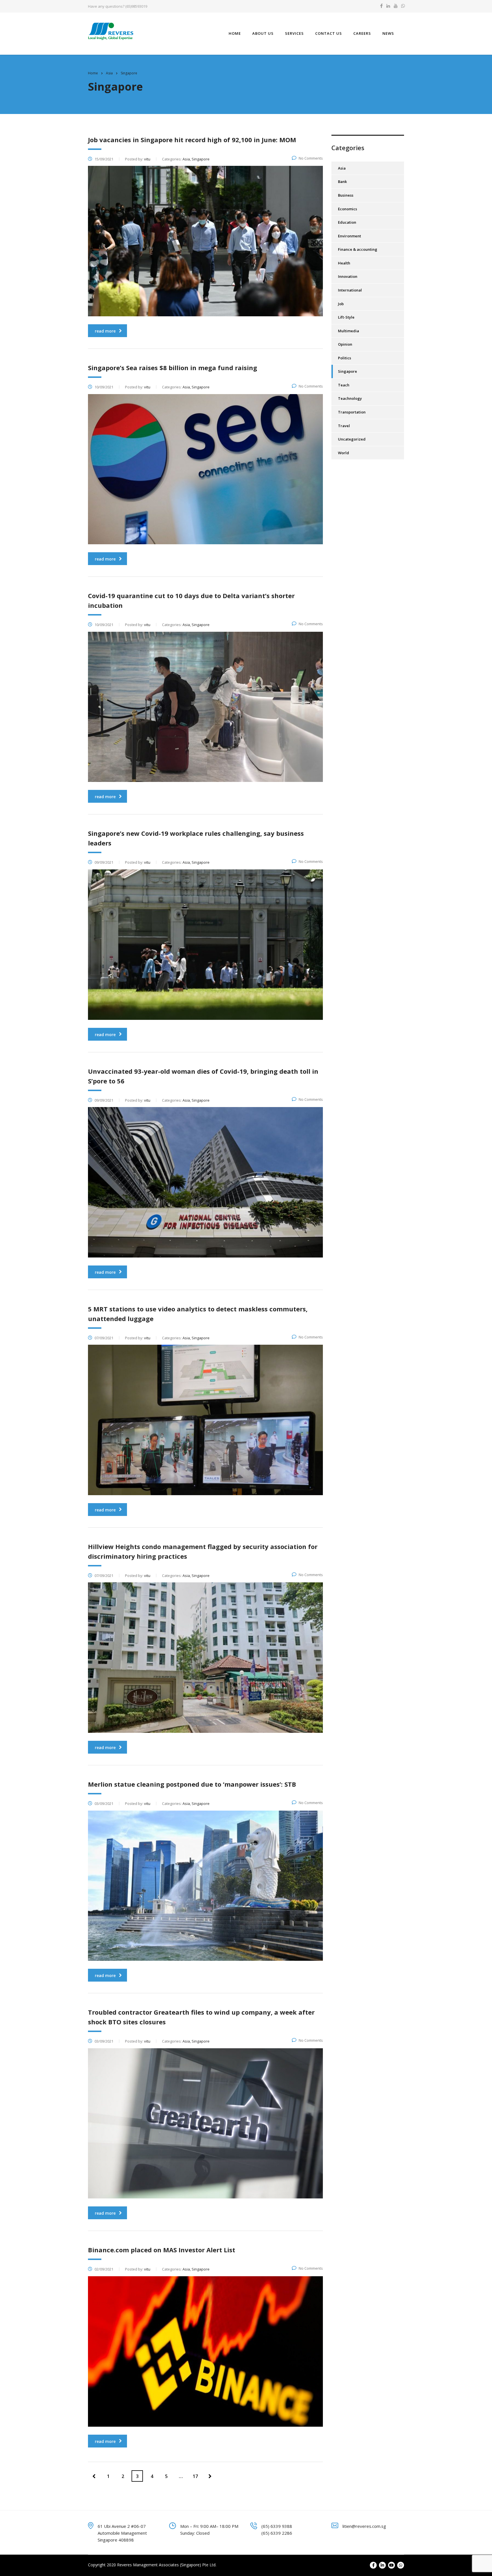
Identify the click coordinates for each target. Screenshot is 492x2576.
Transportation (352, 412)
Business (346, 195)
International (350, 290)
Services (294, 33)
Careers (362, 33)
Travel (344, 426)
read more (105, 331)
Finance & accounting (358, 249)
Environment (349, 236)
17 (195, 2476)
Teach (344, 385)
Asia (342, 168)
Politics (345, 358)
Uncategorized (352, 439)
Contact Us (329, 33)
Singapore (348, 371)
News (388, 33)
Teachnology (350, 398)
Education (347, 222)
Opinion (345, 344)
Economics (348, 209)
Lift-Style (346, 317)
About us (263, 33)
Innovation (348, 276)
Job (341, 304)
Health (344, 263)
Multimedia (348, 331)
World (344, 453)
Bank (342, 182)
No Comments (311, 158)
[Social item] (381, 6)
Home (235, 33)
